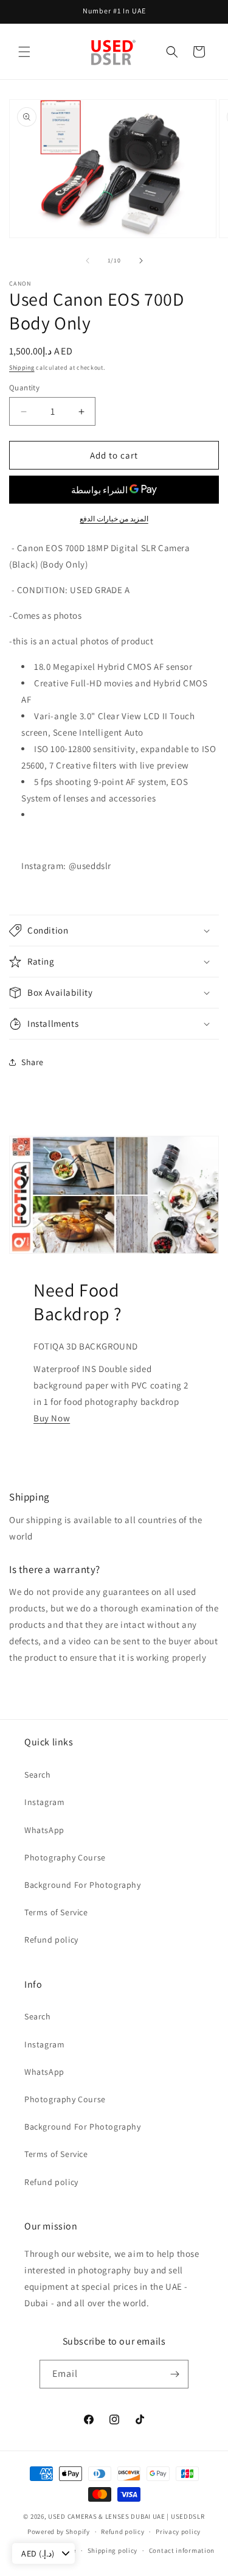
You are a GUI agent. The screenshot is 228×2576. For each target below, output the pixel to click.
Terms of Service (56, 1912)
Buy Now (52, 1418)
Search (38, 1775)
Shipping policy (113, 2550)
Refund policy (51, 1940)
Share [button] (33, 1062)
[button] (24, 52)
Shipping (22, 368)
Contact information (182, 2550)
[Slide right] (141, 261)
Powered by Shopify (59, 2532)
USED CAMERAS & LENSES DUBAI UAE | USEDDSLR (126, 2516)
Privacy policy (178, 2532)
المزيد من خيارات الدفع (114, 519)
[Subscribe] (174, 2374)
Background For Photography (83, 1885)
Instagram (44, 1802)
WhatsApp (44, 1830)
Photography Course (65, 1857)
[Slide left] (88, 261)
